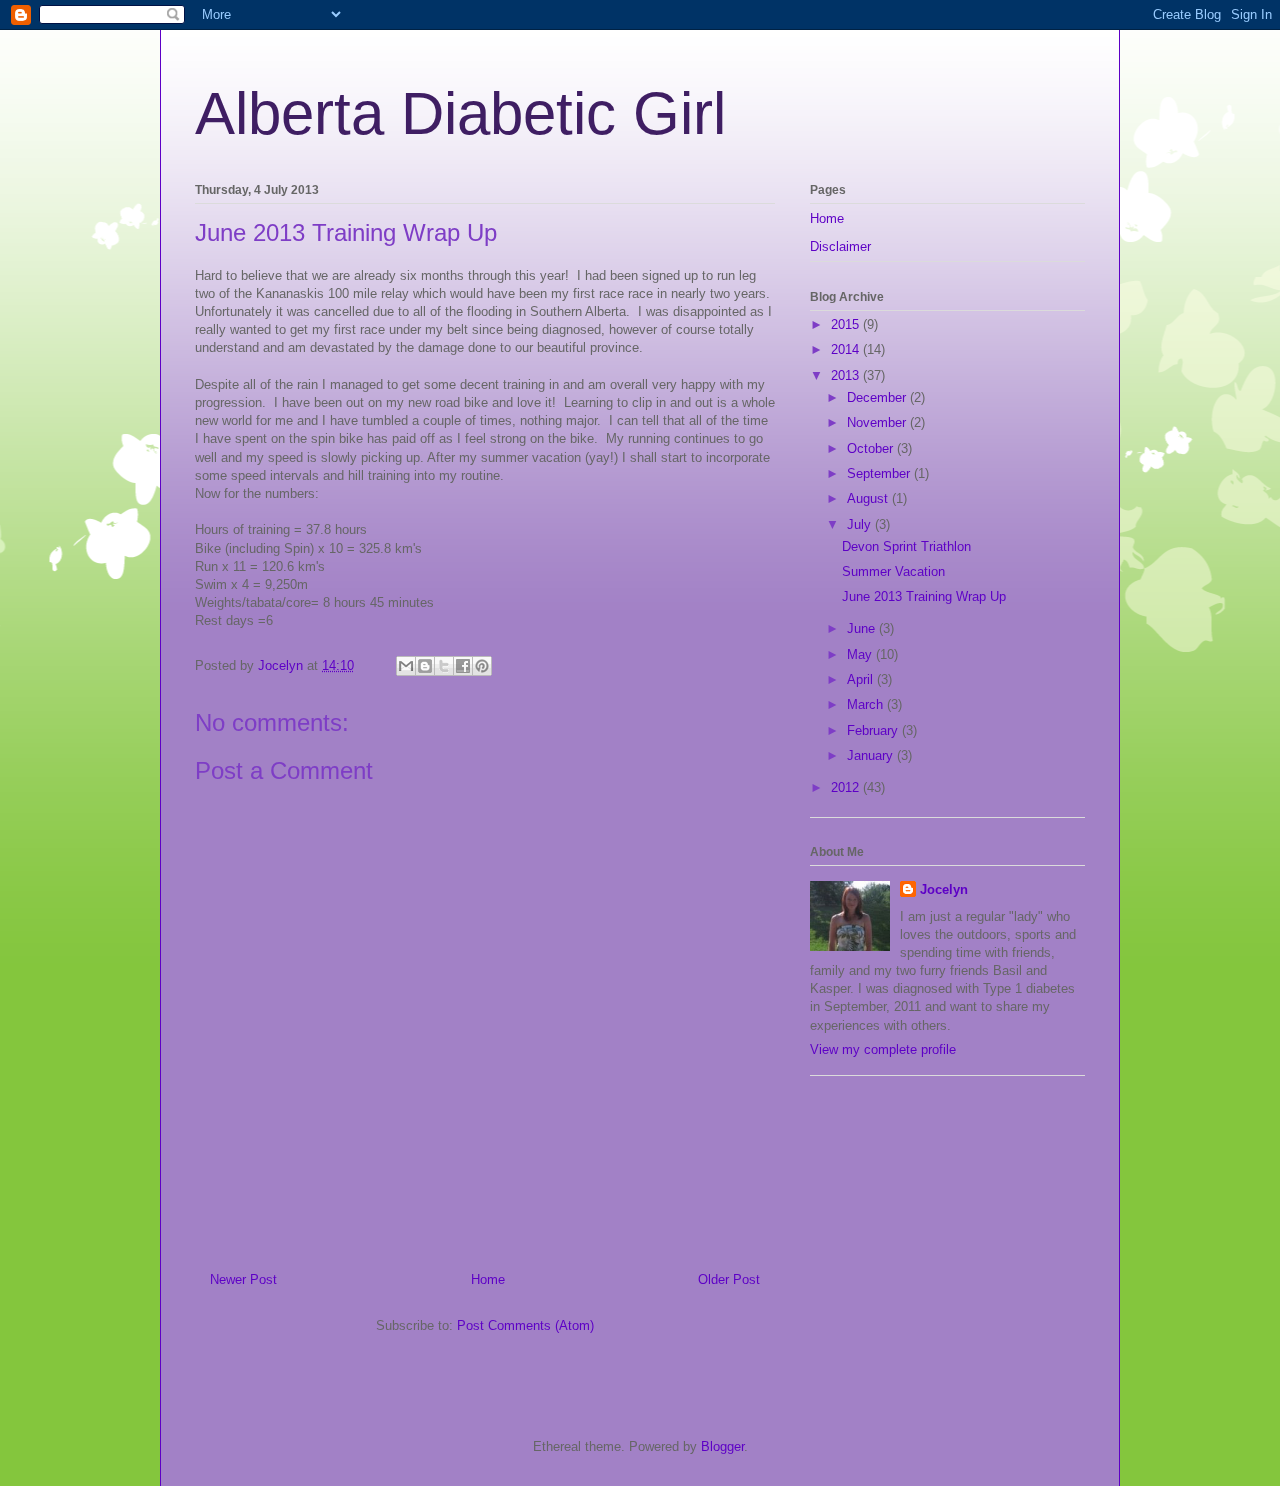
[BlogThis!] (425, 666)
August (869, 498)
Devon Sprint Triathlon (906, 546)
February (874, 730)
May (861, 654)
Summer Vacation (893, 571)
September (880, 473)
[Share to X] (444, 666)
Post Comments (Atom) (525, 1325)
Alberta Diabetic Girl (460, 113)
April (862, 679)
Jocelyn (944, 889)
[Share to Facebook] (463, 666)
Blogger (722, 1446)
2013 (847, 375)
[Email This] (406, 666)
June (863, 628)
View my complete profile (883, 1049)
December (878, 397)
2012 (847, 787)
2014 (847, 349)
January (872, 755)
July (861, 524)
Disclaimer (840, 246)
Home (488, 1279)
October (872, 448)
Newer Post (243, 1279)
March (867, 704)
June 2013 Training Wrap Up (924, 596)
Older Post (729, 1279)
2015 (847, 324)
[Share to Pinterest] (482, 666)
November (878, 422)
